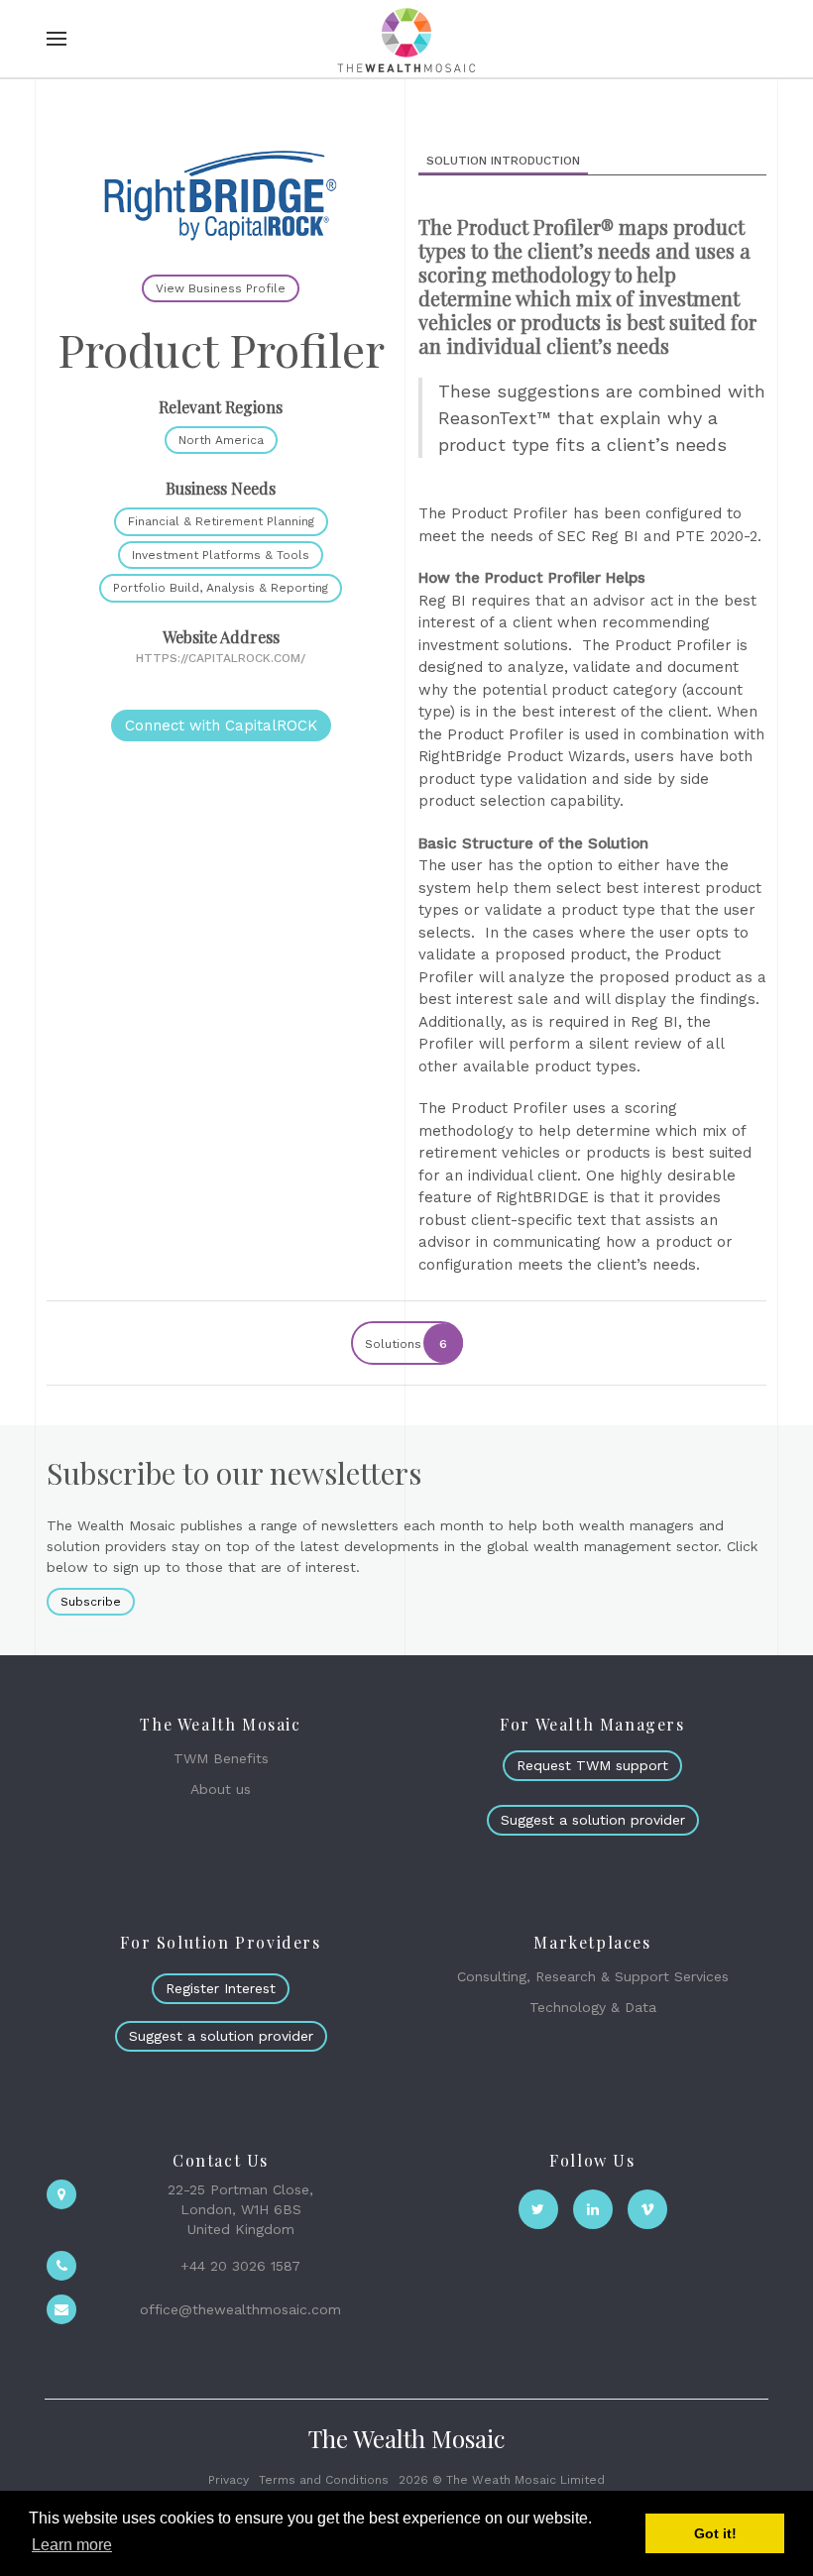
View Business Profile (221, 288)
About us (221, 1789)
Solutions (406, 1344)
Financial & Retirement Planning (221, 521)
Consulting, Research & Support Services (593, 1976)
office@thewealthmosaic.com (240, 2309)
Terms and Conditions (324, 2480)
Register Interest (221, 1988)
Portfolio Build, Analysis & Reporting (221, 588)
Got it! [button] (715, 2533)
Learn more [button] (72, 2545)
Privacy (229, 2480)
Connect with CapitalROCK (221, 726)
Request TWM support (592, 1765)
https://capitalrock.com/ (221, 658)
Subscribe (91, 1602)
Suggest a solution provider (593, 1820)
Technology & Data (593, 2007)
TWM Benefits (221, 1758)
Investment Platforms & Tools (221, 555)
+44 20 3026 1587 (240, 2266)
